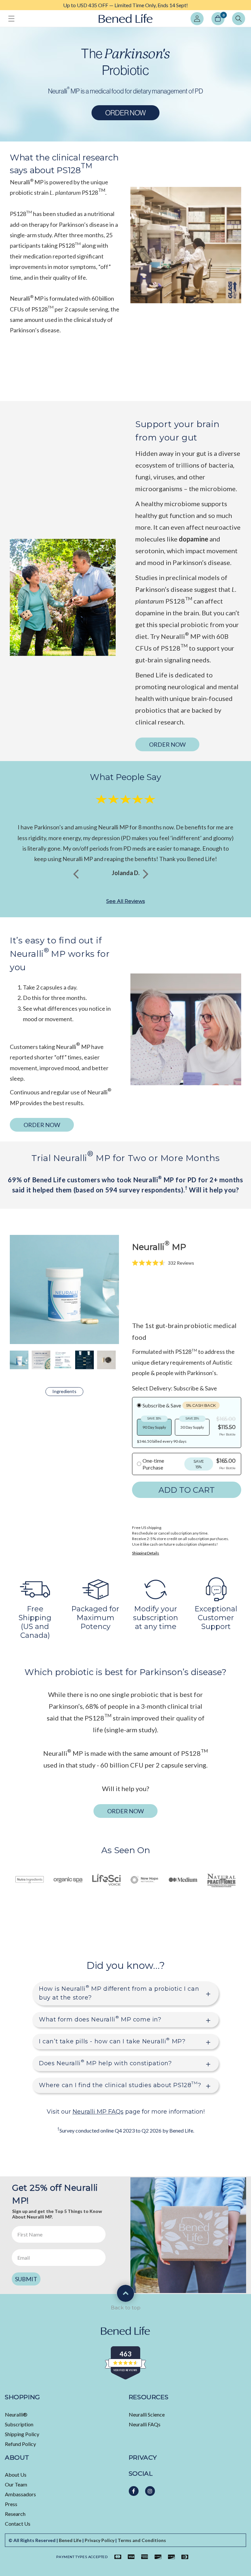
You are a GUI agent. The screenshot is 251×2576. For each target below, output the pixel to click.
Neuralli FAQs (145, 2424)
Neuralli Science (147, 2414)
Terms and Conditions (142, 2540)
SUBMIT (26, 2279)
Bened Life (70, 2540)
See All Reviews (125, 901)
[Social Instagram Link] (150, 2491)
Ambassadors (20, 2494)
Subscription (19, 2424)
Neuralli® (16, 2414)
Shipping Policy (22, 2434)
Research (15, 2514)
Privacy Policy (100, 2540)
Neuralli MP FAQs (98, 2112)
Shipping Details (146, 1553)
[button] (11, 19)
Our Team (16, 2484)
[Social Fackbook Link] (134, 2491)
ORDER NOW (125, 113)
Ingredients (64, 1391)
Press (11, 2504)
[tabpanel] (125, 5)
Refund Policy (20, 2444)
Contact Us (18, 2524)
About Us (16, 2475)
